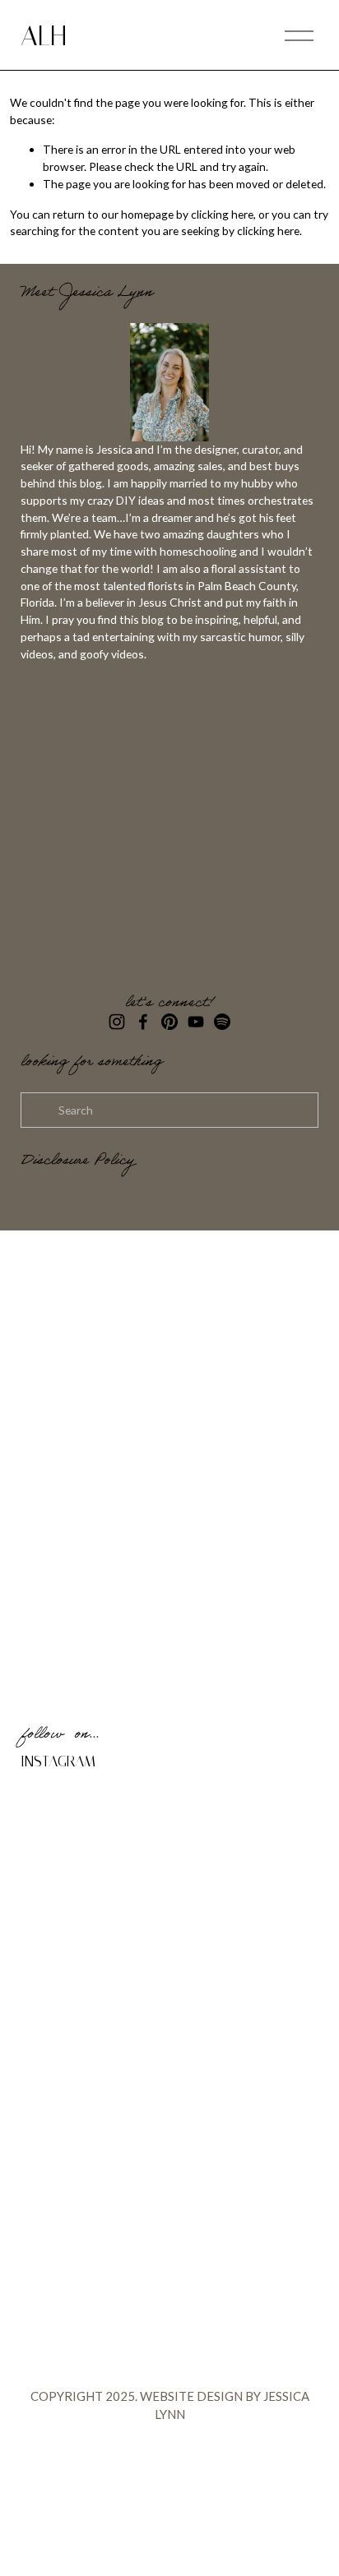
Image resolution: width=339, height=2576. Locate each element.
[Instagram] (117, 1022)
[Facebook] (143, 1022)
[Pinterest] (169, 1022)
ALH (44, 36)
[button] (58, 1820)
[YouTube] (196, 1022)
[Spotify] (222, 1022)
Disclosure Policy (77, 1162)
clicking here (222, 214)
